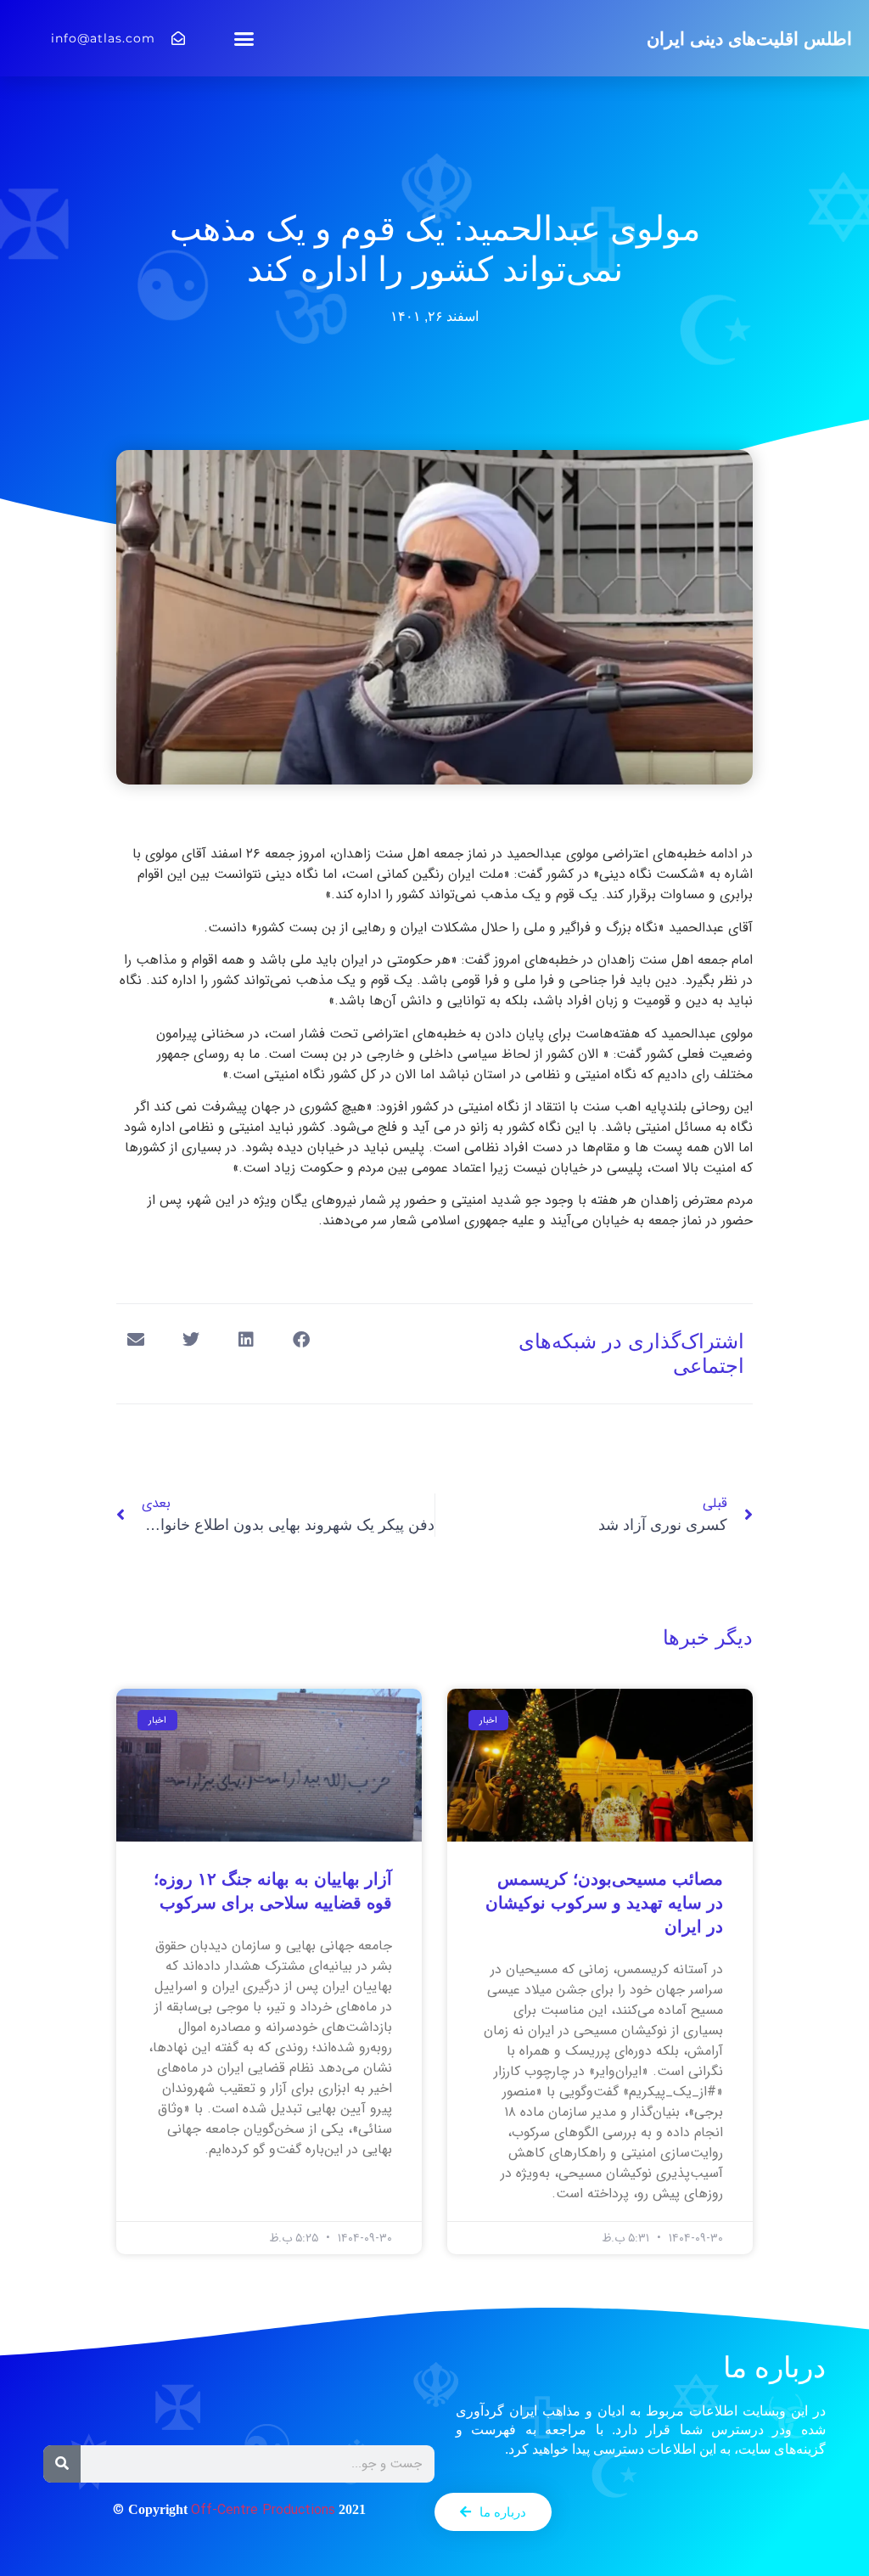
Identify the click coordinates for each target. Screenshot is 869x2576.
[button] (244, 38)
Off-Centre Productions (263, 2510)
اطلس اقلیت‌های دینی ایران (749, 39)
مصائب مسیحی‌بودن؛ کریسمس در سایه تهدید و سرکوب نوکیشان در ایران (604, 1903)
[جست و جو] (62, 2464)
